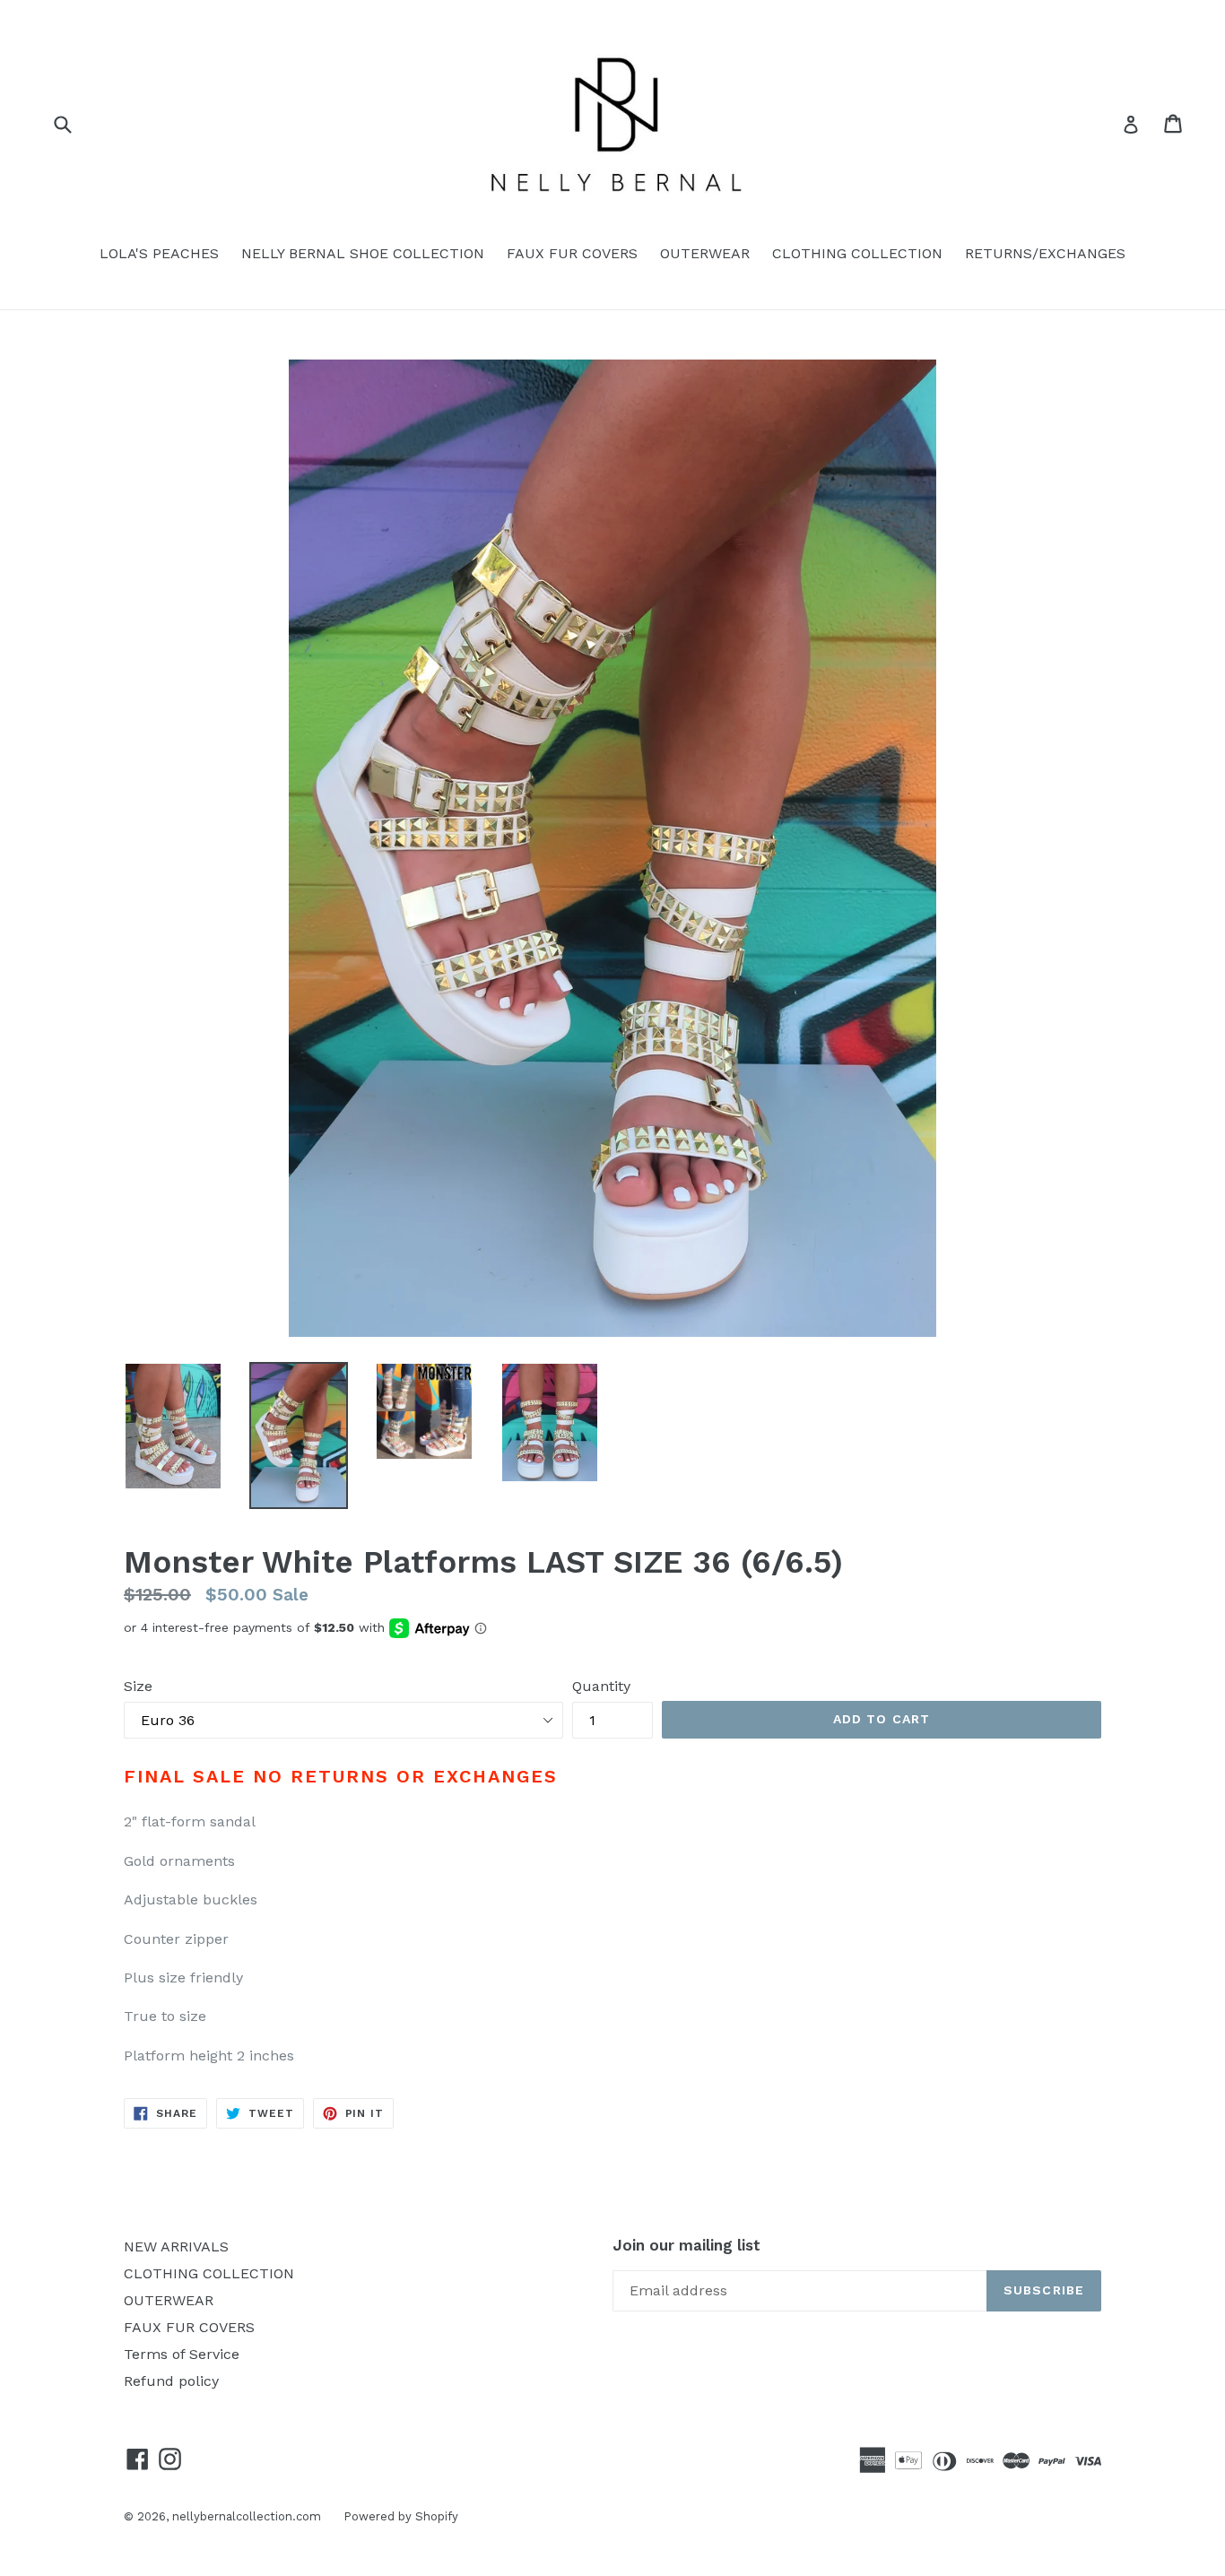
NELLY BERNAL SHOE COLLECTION (363, 253)
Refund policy (171, 2381)
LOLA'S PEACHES (159, 253)
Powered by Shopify (401, 2516)
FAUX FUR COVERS (572, 253)
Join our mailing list (686, 2245)
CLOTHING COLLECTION (857, 253)
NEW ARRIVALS (176, 2246)
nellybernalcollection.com (247, 2516)
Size (138, 1686)
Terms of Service (182, 2354)
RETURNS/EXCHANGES (1045, 253)
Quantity (601, 1686)
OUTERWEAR (705, 253)
